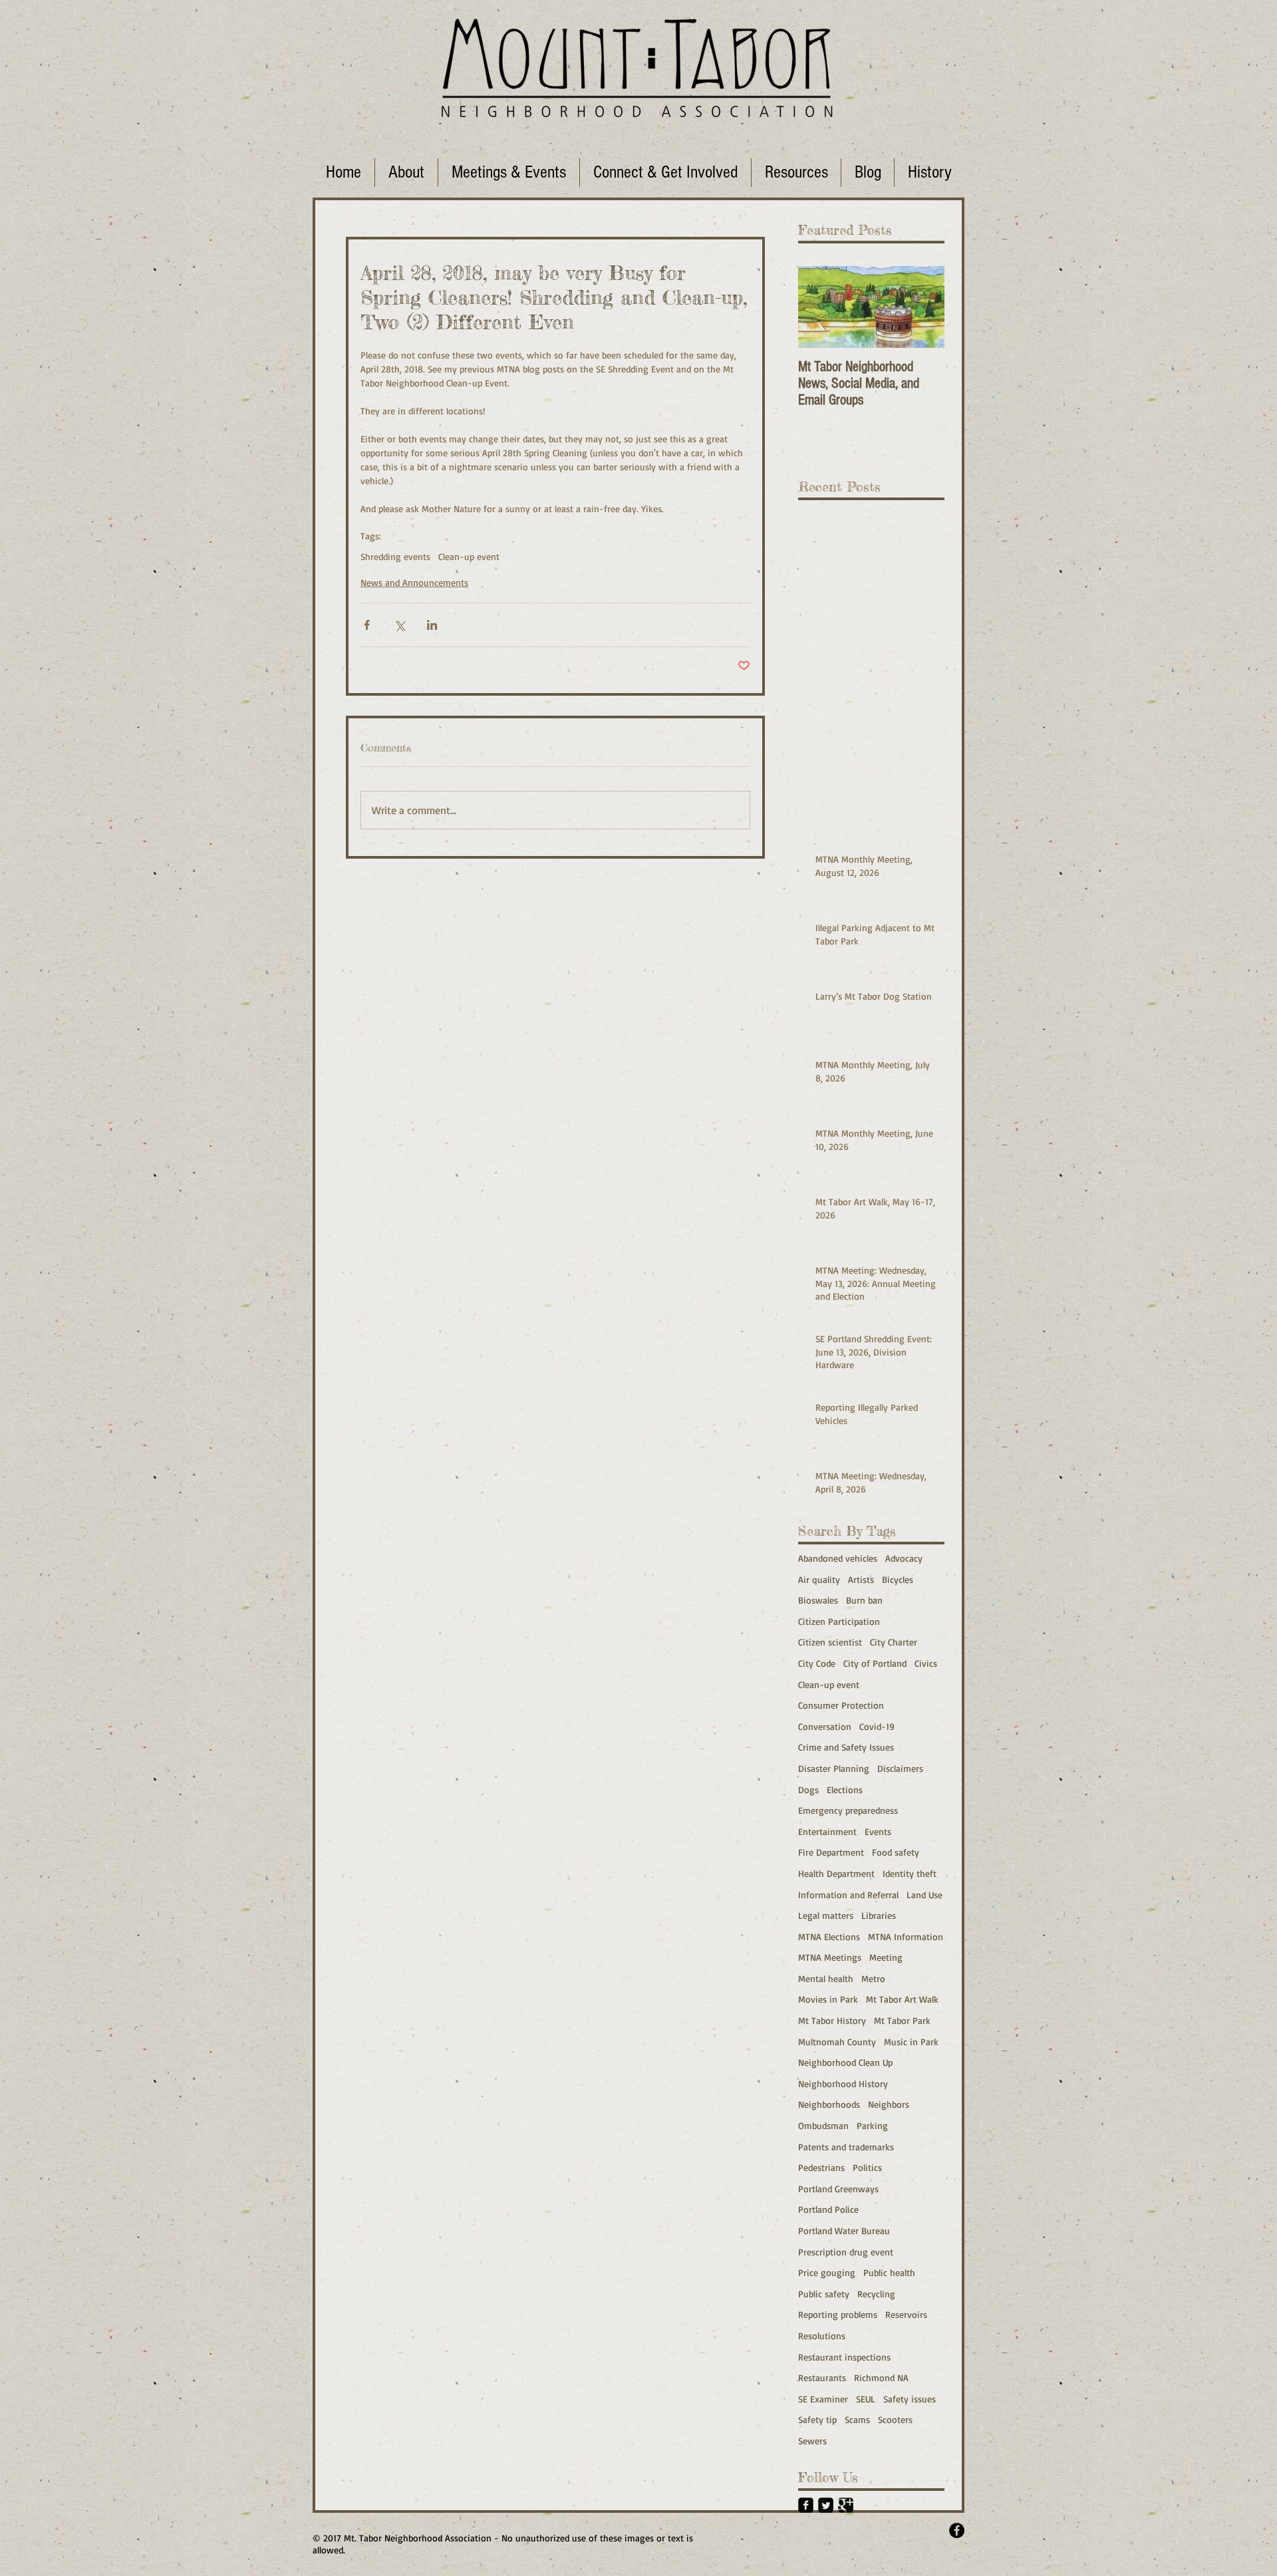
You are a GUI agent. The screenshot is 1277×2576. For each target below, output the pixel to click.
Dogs (808, 1789)
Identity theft (910, 1873)
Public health (889, 2272)
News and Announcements (414, 582)
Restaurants (822, 2377)
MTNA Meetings (830, 1957)
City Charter (894, 1642)
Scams (857, 2419)
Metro (873, 1978)
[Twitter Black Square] (826, 2505)
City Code (817, 1663)
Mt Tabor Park (902, 2020)
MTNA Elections (829, 1936)
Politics (867, 2167)
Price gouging (827, 2272)
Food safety (896, 1852)
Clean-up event (469, 556)
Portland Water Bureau (844, 2230)
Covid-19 (877, 1726)
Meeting (886, 1957)
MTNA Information (906, 1936)
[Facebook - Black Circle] (957, 2530)
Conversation (825, 1726)
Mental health (826, 1978)
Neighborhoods (829, 2104)
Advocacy (904, 1558)
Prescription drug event (846, 2252)
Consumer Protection (841, 1705)
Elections (845, 1789)
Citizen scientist (830, 1642)
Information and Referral (848, 1895)
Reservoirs (906, 2314)
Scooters (895, 2419)
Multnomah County (837, 2042)
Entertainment (827, 1831)
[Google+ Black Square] (846, 2505)
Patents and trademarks (846, 2147)
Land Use (924, 1895)
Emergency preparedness (848, 1810)
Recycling (876, 2294)
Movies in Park (828, 1999)
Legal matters (826, 1915)
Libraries (879, 1915)
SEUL (866, 2399)
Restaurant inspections (844, 2357)
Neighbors (889, 2104)
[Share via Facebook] (367, 625)
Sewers (812, 2441)
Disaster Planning (834, 1768)
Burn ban (864, 1600)
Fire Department (831, 1852)
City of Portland (875, 1663)
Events (878, 1831)
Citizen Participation (839, 1621)
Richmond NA (881, 2377)
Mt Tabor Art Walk (902, 1999)
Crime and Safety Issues (846, 1747)
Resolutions (822, 2336)
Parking (872, 2125)
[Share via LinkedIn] (432, 625)
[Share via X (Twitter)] (399, 625)
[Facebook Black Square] (806, 2505)
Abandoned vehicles (838, 1558)
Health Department (836, 1873)
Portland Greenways (838, 2189)
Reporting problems (838, 2314)
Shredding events (395, 556)
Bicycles (898, 1579)
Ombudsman (823, 2125)
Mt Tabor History (832, 2020)
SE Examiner (823, 2399)
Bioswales (818, 1600)
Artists (861, 1579)
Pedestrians (821, 2167)
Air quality (819, 1579)
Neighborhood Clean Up (845, 2062)
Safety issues (910, 2399)
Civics (926, 1663)
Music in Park (911, 2042)
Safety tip (817, 2419)
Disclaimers (900, 1768)
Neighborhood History (843, 2083)
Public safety (824, 2294)
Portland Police (828, 2209)
